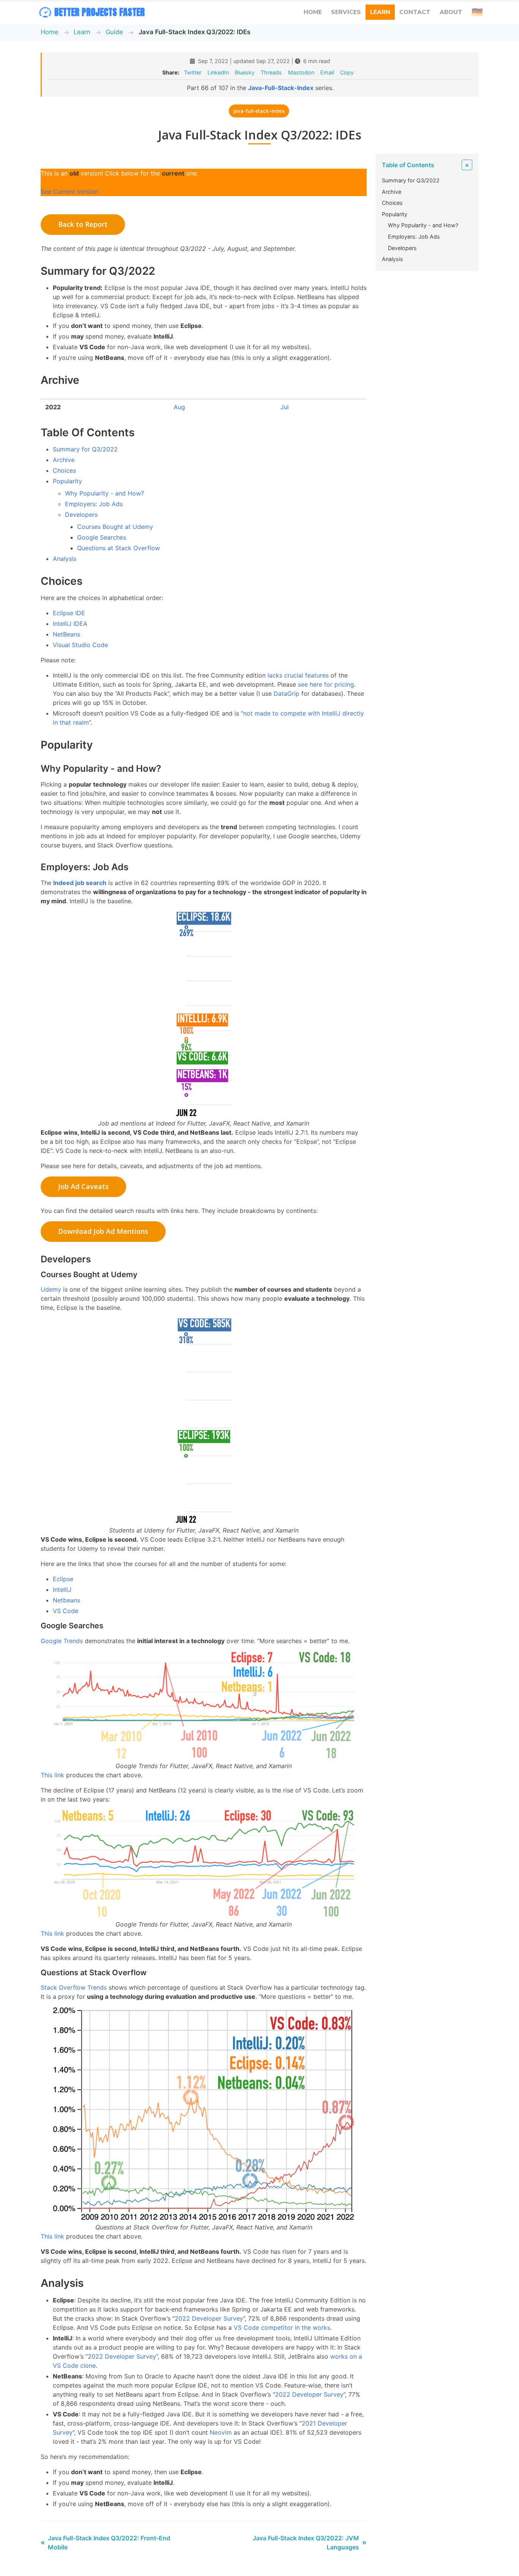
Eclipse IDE (69, 613)
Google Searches (102, 537)
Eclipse (63, 1579)
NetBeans (66, 634)
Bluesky (245, 72)
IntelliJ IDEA (70, 624)
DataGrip (286, 693)
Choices (64, 470)
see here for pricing (326, 684)
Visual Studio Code (80, 645)
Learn (82, 32)
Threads (271, 72)
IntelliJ (62, 1590)
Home (50, 32)
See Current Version (69, 192)
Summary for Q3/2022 (85, 449)
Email (327, 72)
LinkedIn (218, 72)
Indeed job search (80, 883)
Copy (347, 72)
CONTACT (415, 12)
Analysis (65, 559)
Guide (114, 32)
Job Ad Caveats (83, 1186)
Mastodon (301, 72)
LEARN (380, 12)
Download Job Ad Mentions (103, 1231)
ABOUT (451, 12)
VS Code (66, 1611)
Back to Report (83, 224)
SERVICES (346, 12)
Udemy (51, 1289)
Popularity (67, 481)
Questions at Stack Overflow (119, 548)
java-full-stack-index (259, 111)
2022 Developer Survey (209, 2318)
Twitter (193, 72)
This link (52, 1775)
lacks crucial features (298, 675)
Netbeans (66, 1600)
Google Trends (62, 1641)
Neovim (221, 2432)
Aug (179, 407)
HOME (313, 12)
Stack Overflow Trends (74, 1987)
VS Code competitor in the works (282, 2327)
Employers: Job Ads (94, 504)
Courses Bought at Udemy (115, 527)
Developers (81, 515)
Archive (64, 460)
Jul (285, 407)
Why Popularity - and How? (104, 493)
